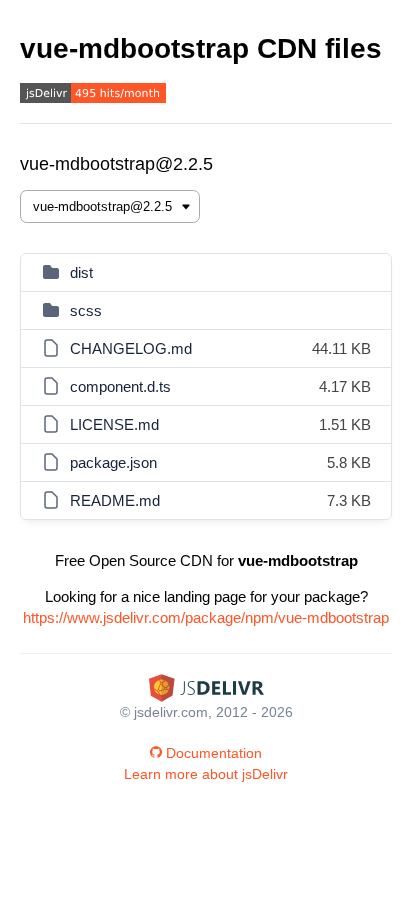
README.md (115, 500)
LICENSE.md (114, 424)
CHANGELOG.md (131, 348)
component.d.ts (120, 386)
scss (86, 310)
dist (81, 272)
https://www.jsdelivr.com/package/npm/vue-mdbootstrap (206, 617)
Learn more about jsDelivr (206, 774)
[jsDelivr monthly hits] (93, 95)
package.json (113, 462)
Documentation (214, 753)
